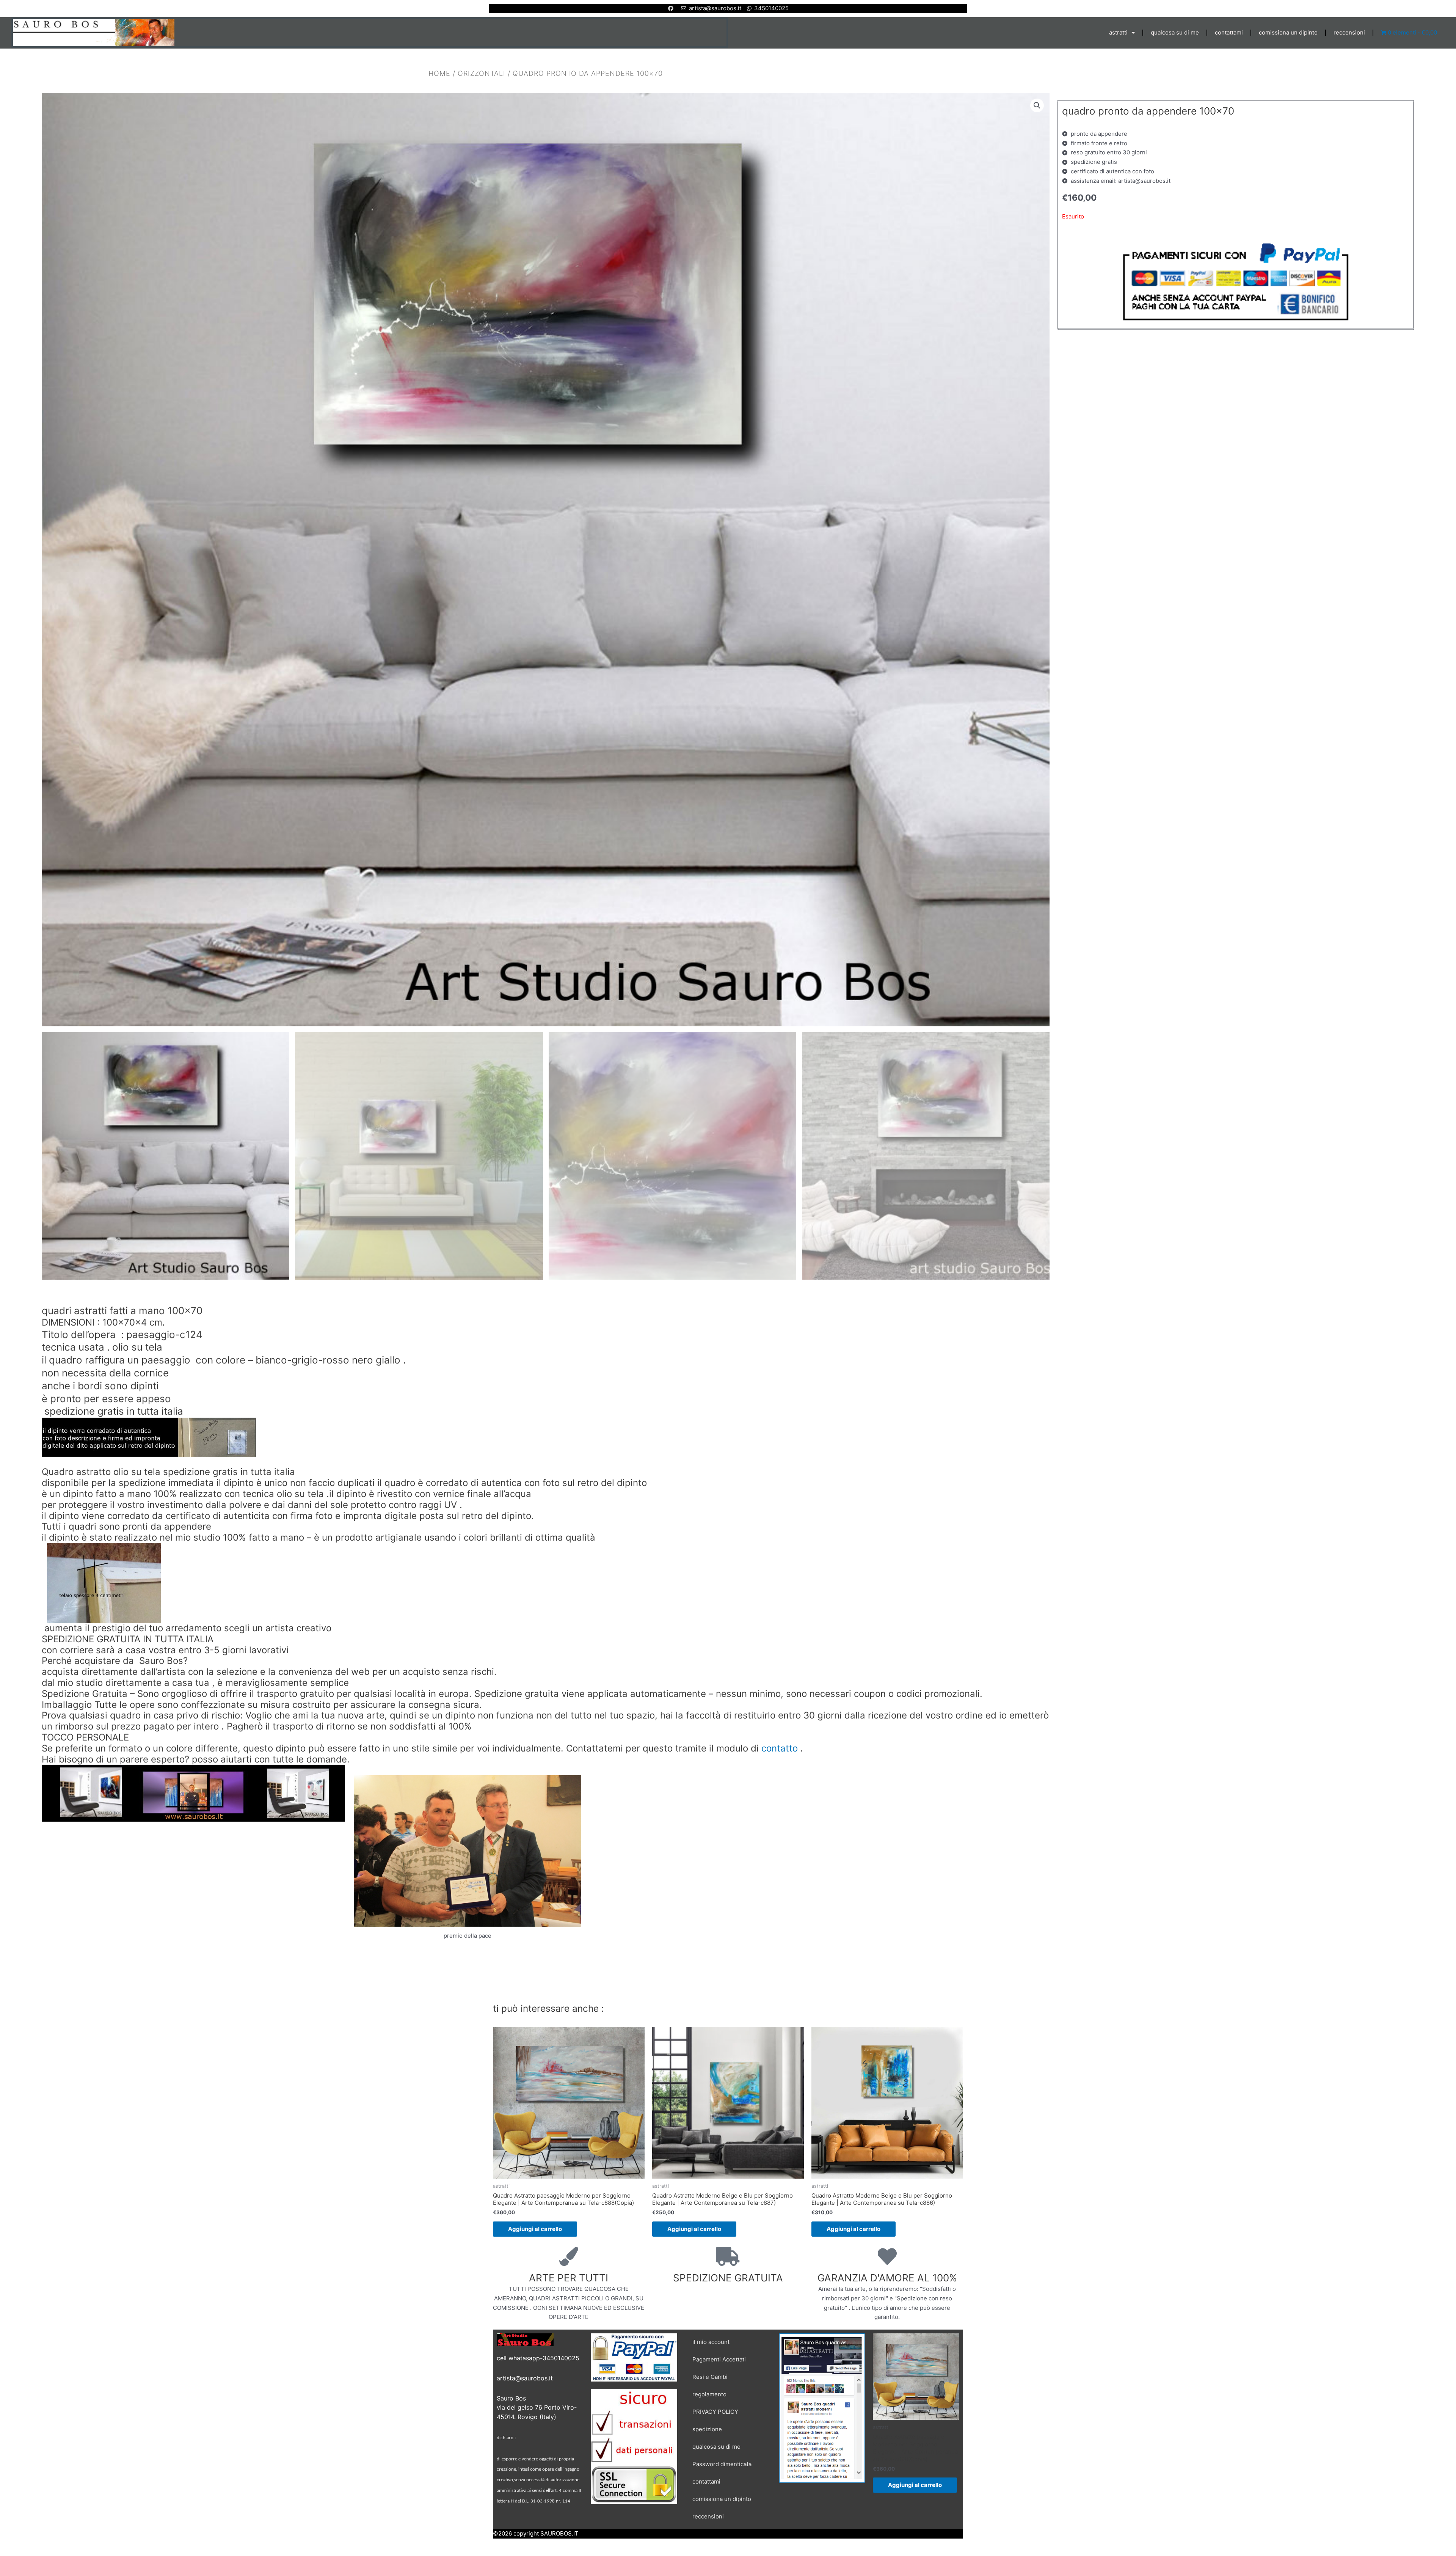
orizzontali (482, 73)
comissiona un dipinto (1288, 32)
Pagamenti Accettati (719, 2359)
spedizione (707, 2429)
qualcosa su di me (1175, 32)
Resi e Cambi (710, 2377)
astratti (1118, 32)
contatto (780, 1748)
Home (439, 73)
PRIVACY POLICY (715, 2412)
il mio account (711, 2342)
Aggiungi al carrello (535, 2229)
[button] (1037, 105)
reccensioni (1349, 32)
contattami (1229, 32)
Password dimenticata (722, 2464)
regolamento (709, 2394)
